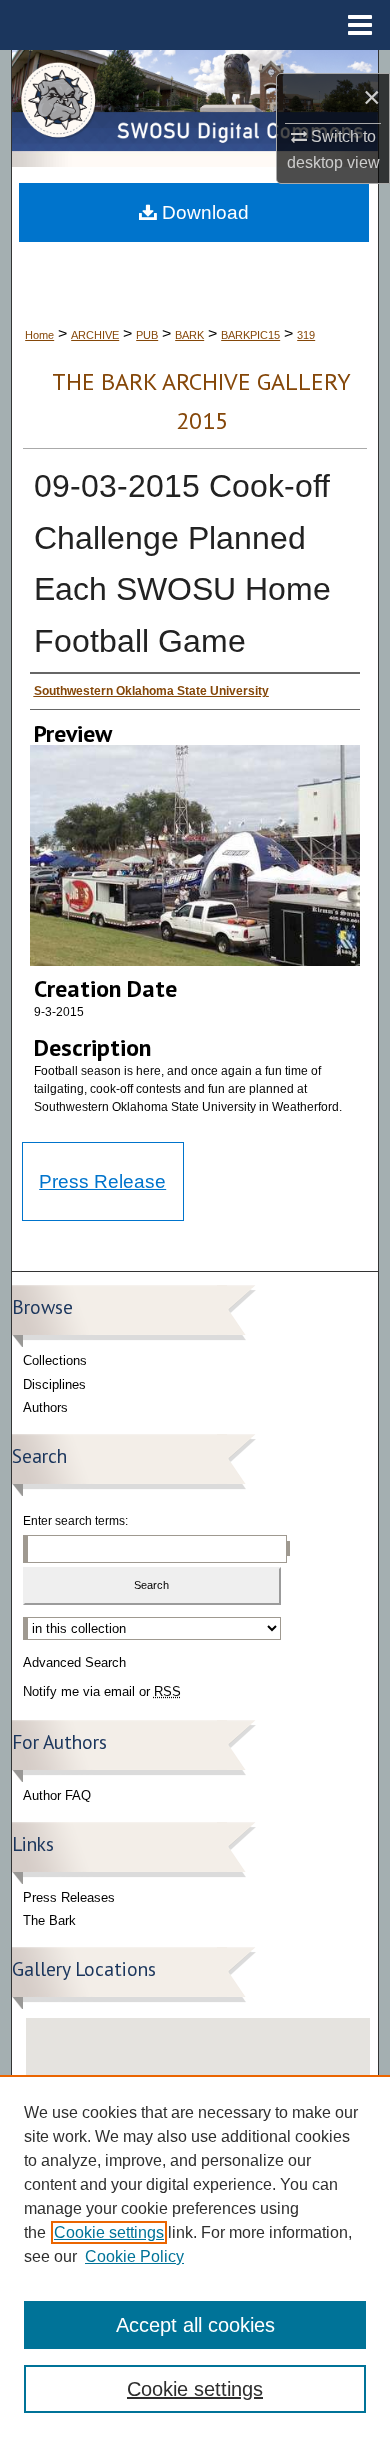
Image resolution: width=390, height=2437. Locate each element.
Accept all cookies (195, 2325)
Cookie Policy (134, 2256)
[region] (195, 2256)
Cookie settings (109, 2232)
